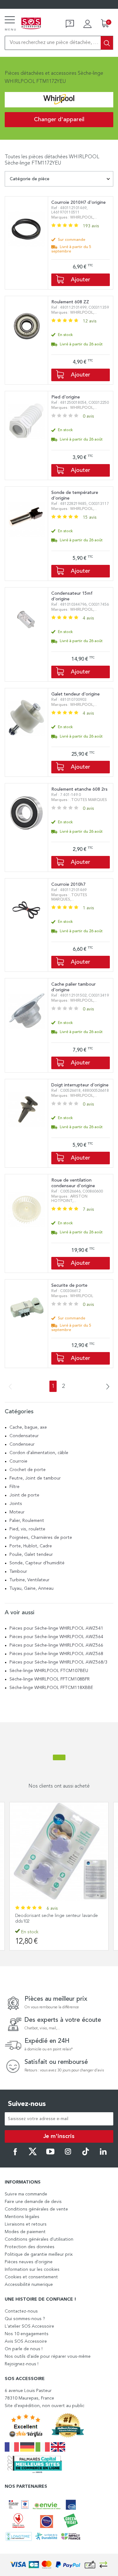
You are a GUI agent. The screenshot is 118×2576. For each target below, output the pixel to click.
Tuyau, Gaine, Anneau (31, 1588)
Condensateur (24, 1436)
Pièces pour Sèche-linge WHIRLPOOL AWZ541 (56, 1628)
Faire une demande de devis (33, 2202)
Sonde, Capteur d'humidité (37, 1563)
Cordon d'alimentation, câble (39, 1453)
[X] (33, 2154)
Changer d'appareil (59, 120)
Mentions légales (22, 2217)
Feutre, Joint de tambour (35, 1478)
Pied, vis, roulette (27, 1529)
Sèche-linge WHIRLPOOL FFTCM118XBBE (51, 1688)
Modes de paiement (25, 2232)
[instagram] (68, 2154)
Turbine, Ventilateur (29, 1580)
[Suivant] (106, 1387)
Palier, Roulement (27, 1521)
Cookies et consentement (31, 2277)
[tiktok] (86, 2154)
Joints (16, 1504)
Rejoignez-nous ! (22, 2364)
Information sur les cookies (32, 2270)
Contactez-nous (21, 2311)
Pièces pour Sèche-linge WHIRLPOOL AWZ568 (56, 1654)
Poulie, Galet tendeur (31, 1555)
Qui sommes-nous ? (25, 2319)
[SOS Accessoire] (31, 24)
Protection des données (30, 2247)
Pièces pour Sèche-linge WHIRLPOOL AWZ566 (56, 1645)
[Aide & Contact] (70, 24)
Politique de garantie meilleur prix (39, 2254)
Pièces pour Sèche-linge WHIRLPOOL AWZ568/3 (58, 1662)
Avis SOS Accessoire (26, 2341)
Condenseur (22, 1444)
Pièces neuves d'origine (29, 2262)
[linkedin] (103, 2154)
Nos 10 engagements (27, 2334)
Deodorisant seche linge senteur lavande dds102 (56, 1918)
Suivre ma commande (26, 2194)
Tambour (18, 1572)
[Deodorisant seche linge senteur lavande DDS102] (59, 1851)
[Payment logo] (59, 2565)
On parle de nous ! (24, 2349)
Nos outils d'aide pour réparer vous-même (48, 2357)
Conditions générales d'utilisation (39, 2239)
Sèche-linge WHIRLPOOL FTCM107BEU (49, 1671)
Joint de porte (24, 1495)
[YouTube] (50, 2154)
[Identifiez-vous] (87, 24)
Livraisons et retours (26, 2224)
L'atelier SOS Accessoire (29, 2326)
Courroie (18, 1461)
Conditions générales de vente (36, 2209)
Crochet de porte (28, 1470)
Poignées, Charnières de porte (41, 1538)
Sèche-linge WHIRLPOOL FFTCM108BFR (50, 1679)
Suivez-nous (27, 2104)
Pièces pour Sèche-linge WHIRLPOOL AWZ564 (56, 1637)
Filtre (14, 1487)
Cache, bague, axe (28, 1427)
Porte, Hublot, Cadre (31, 1546)
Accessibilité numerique (29, 2285)
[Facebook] (15, 2154)
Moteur (17, 1512)
